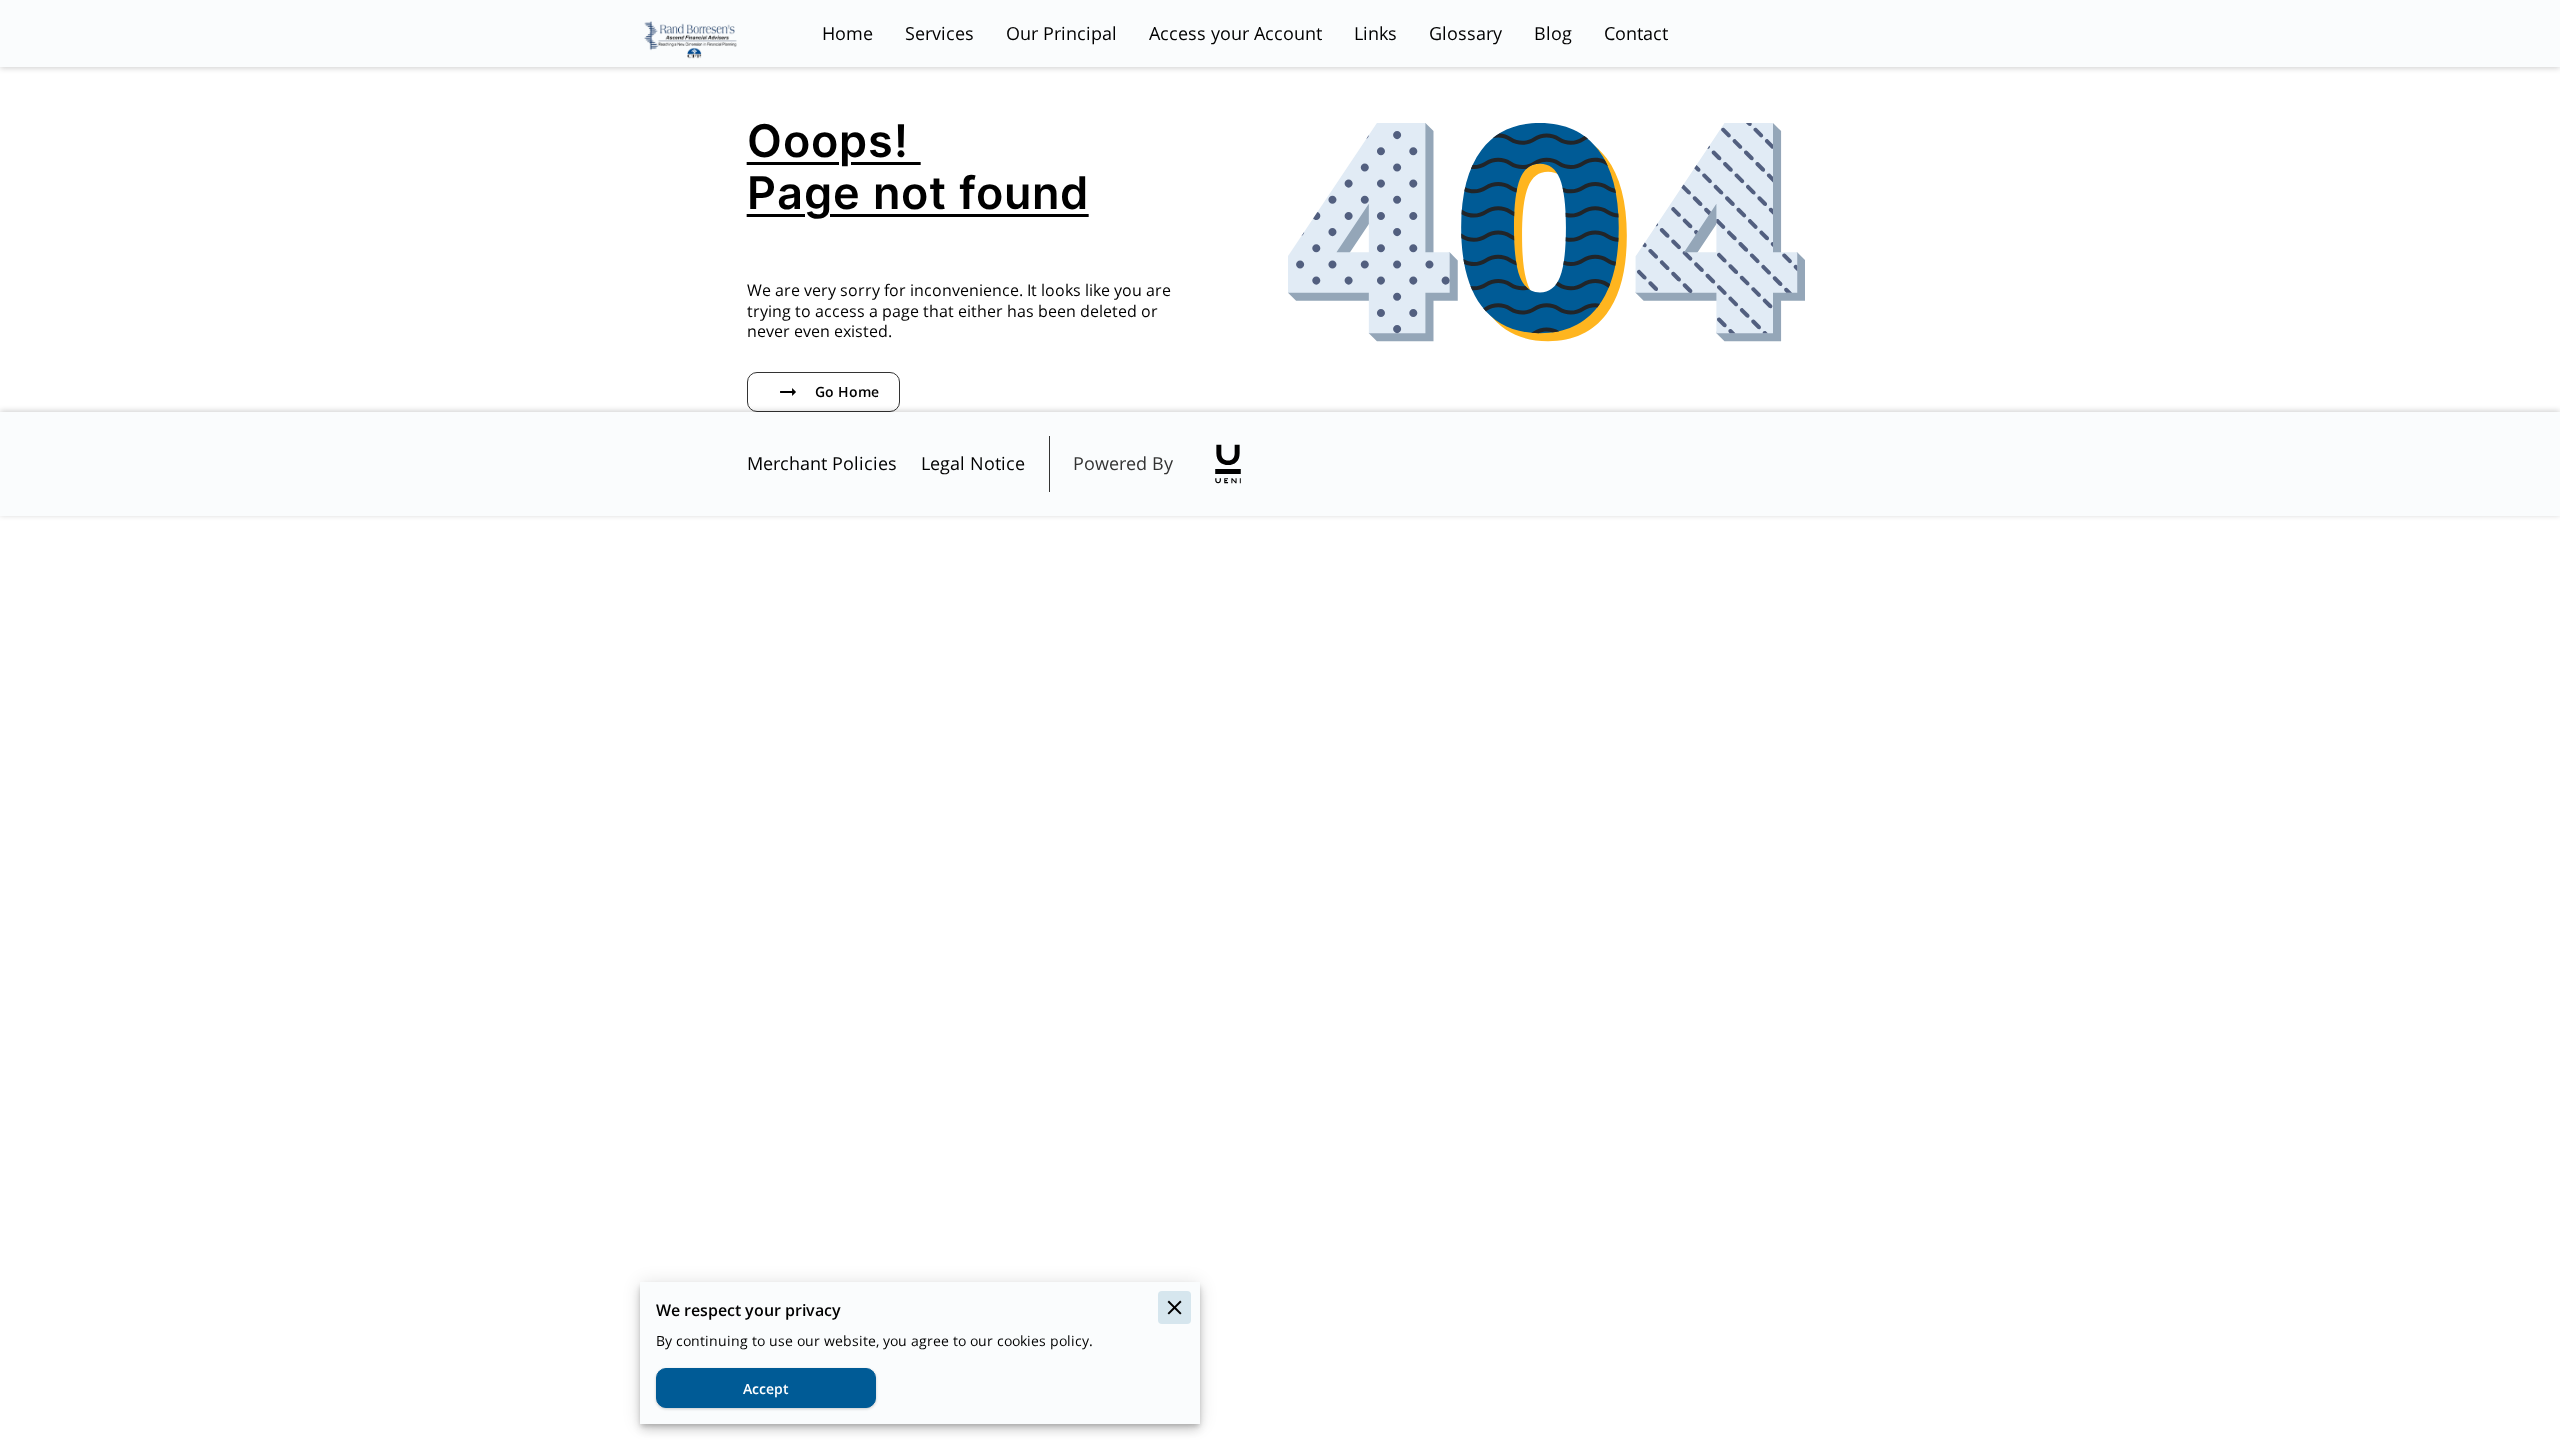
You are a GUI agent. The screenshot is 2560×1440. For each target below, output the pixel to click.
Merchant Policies (822, 463)
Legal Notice (973, 463)
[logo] (1228, 464)
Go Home (847, 391)
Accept (766, 1388)
